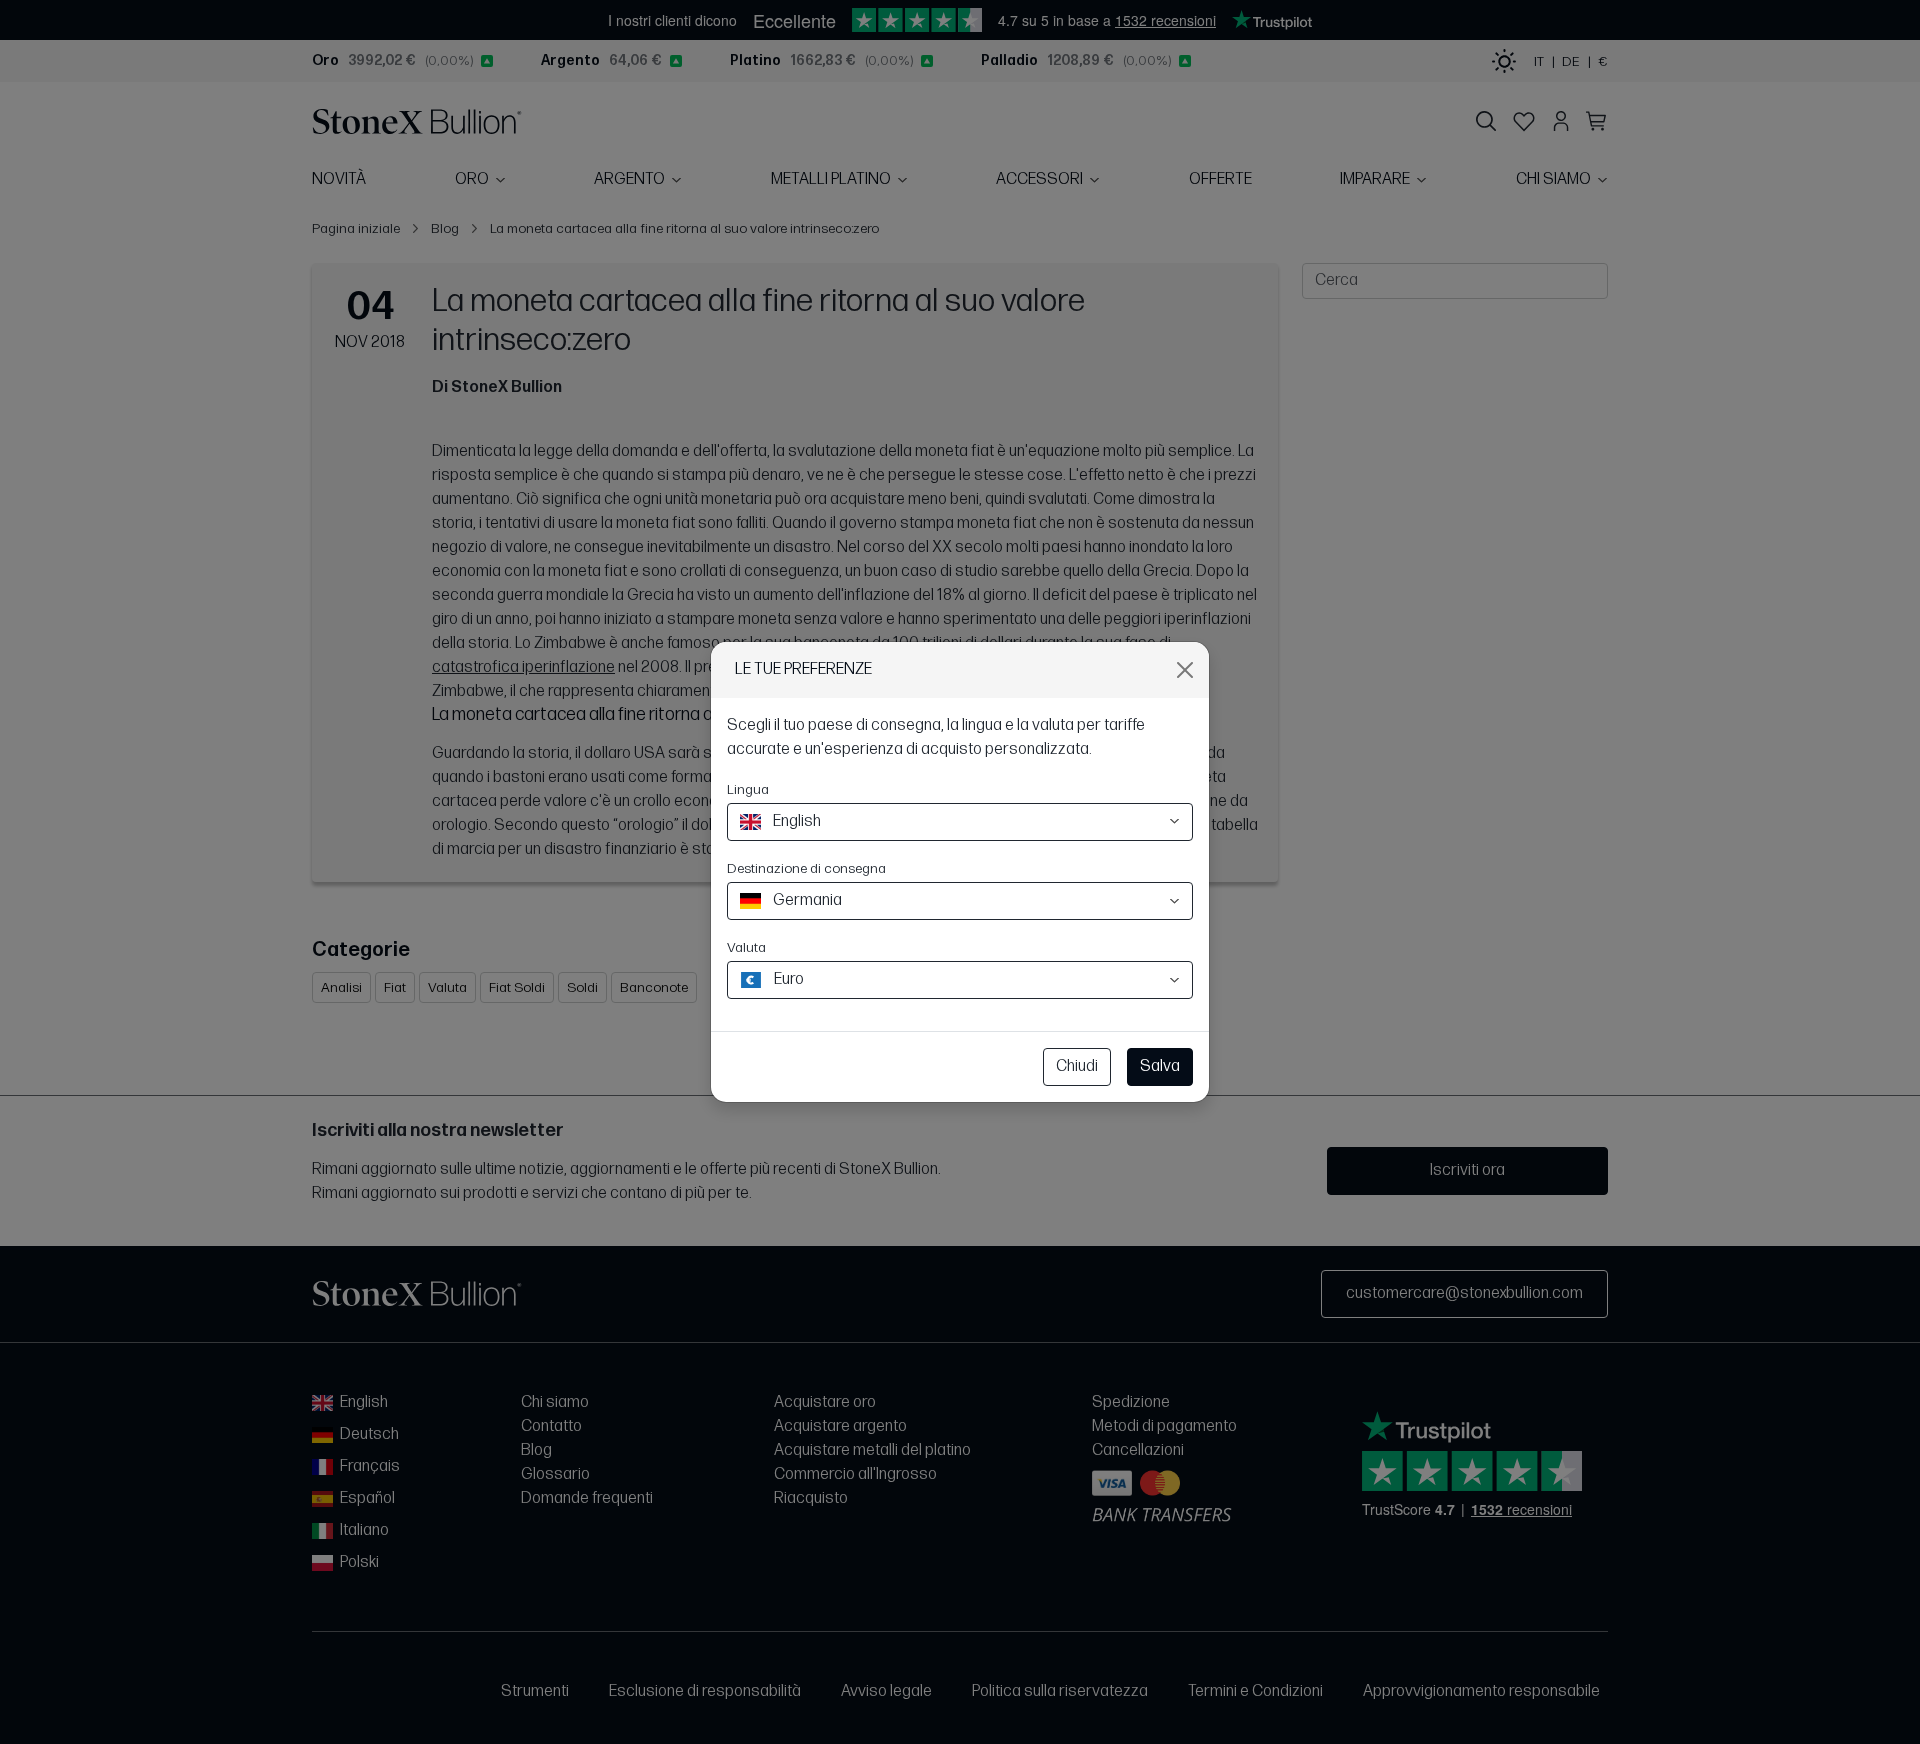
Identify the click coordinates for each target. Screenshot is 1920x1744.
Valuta (746, 947)
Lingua (748, 789)
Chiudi (1077, 1066)
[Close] (1185, 670)
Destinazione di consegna (806, 868)
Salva (1160, 1066)
